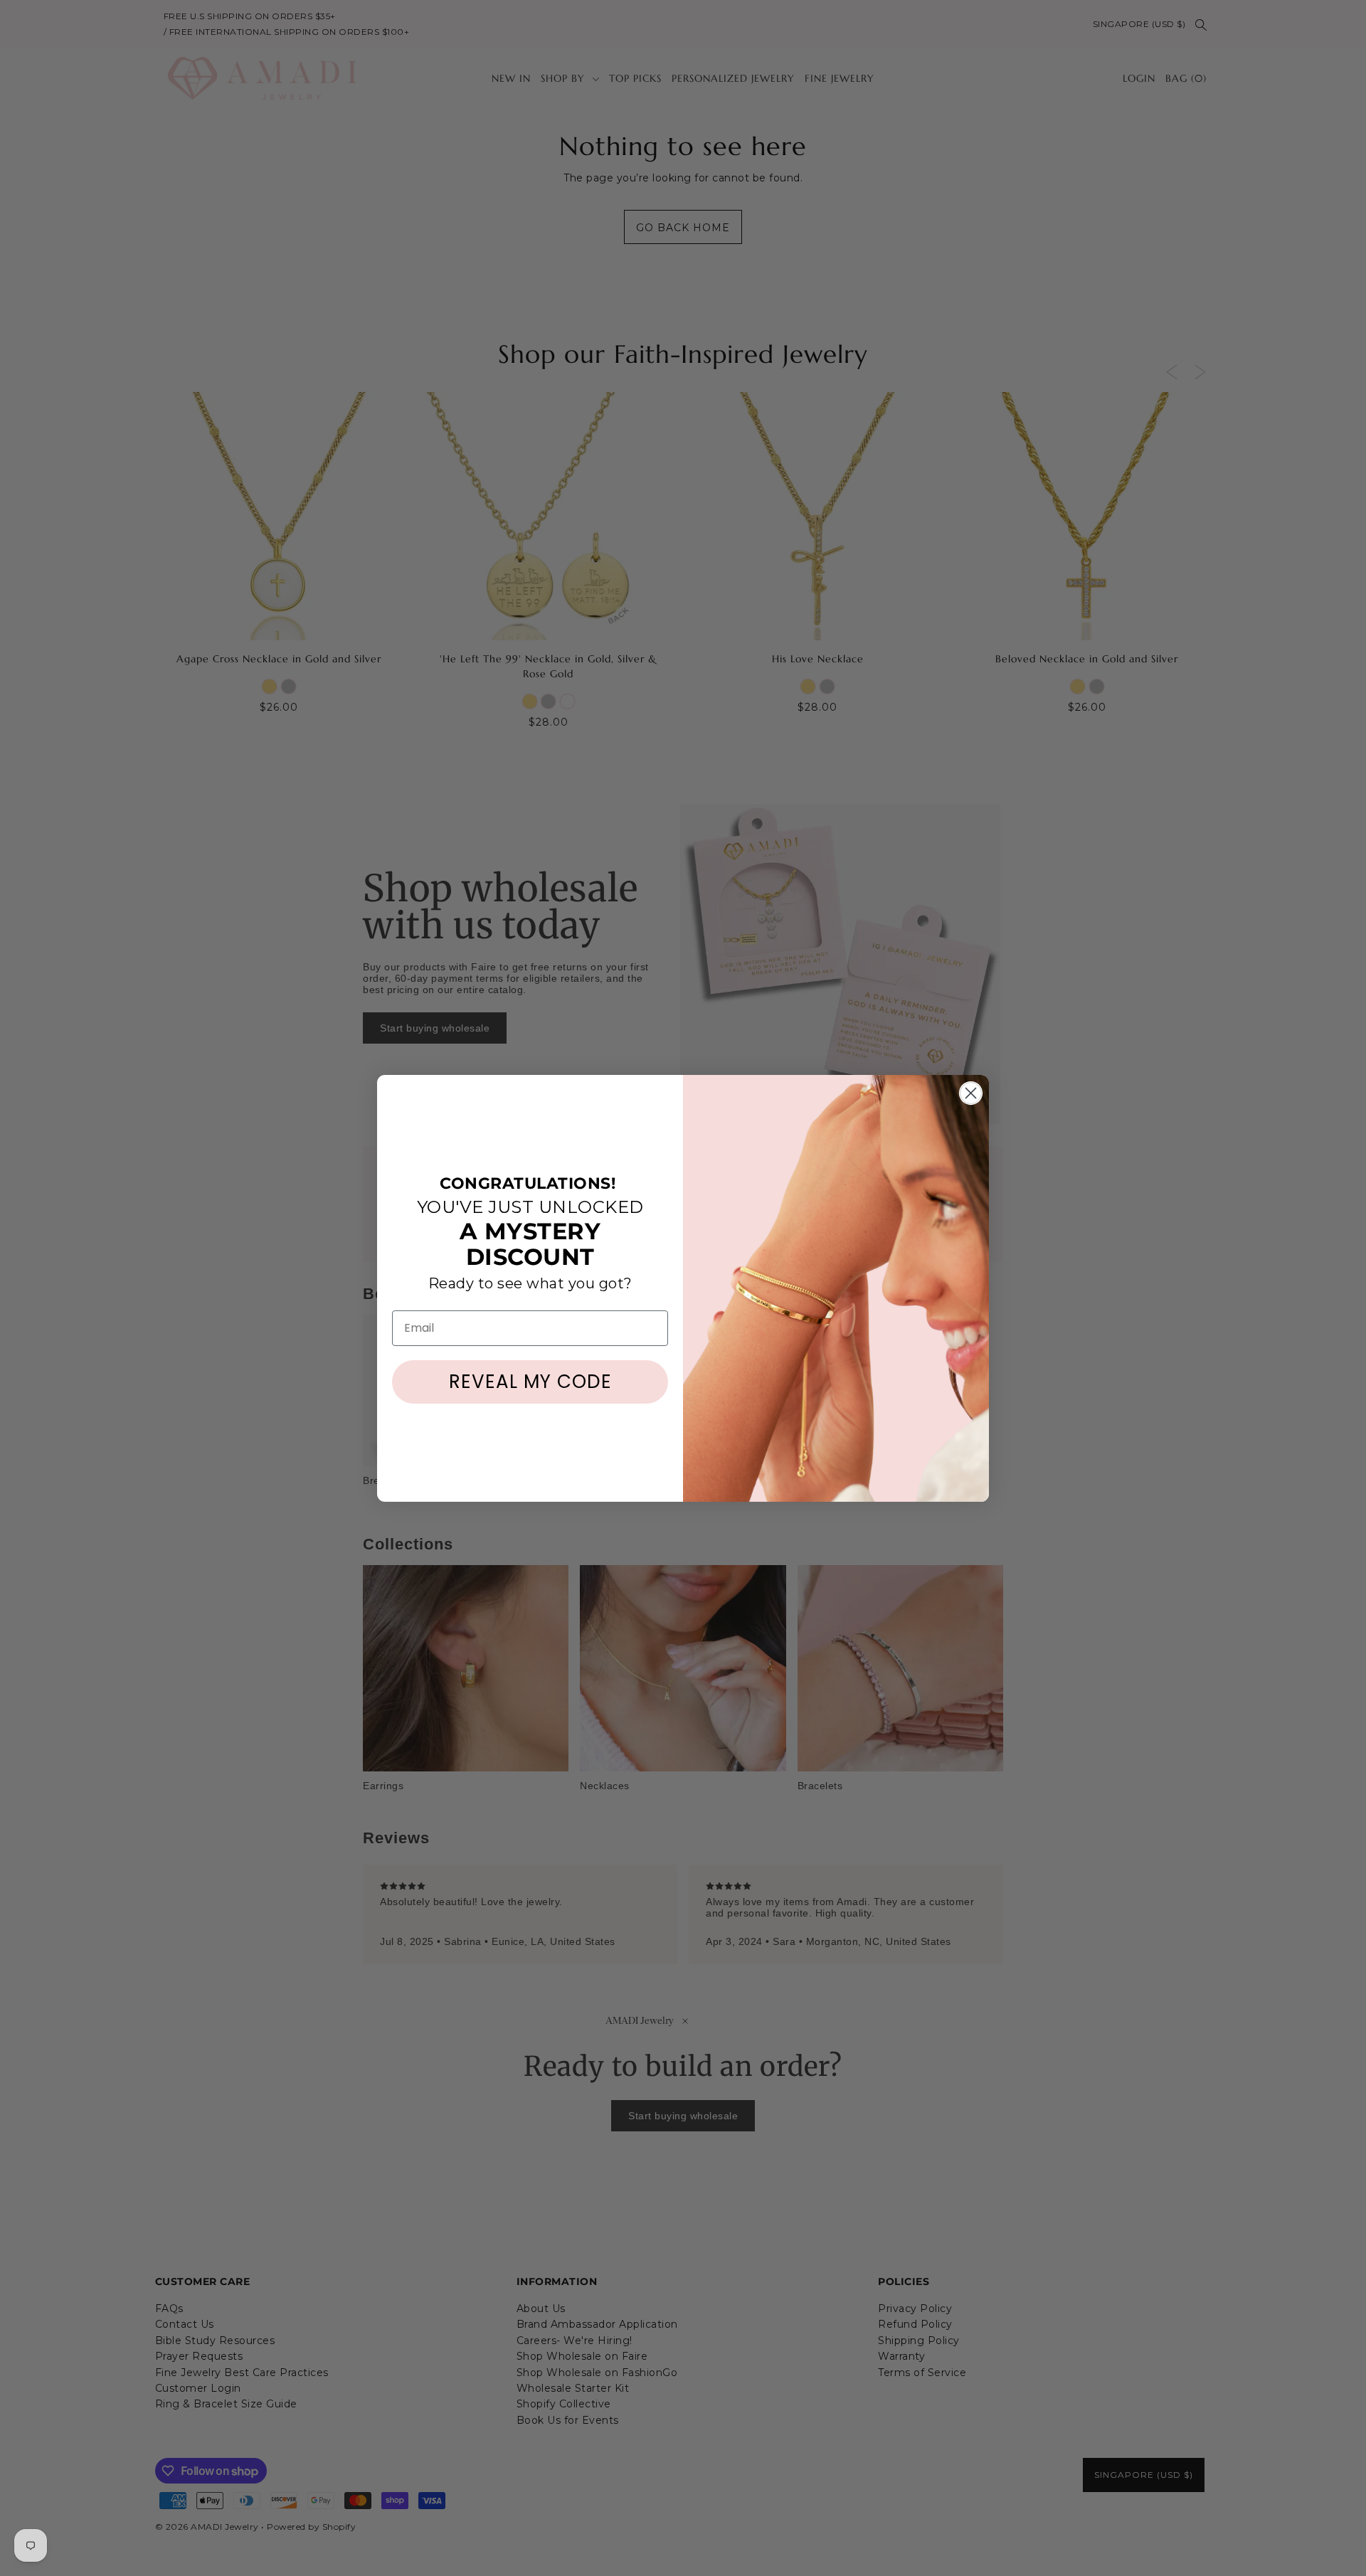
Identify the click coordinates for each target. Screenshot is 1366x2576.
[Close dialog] (971, 1093)
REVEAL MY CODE (530, 1382)
